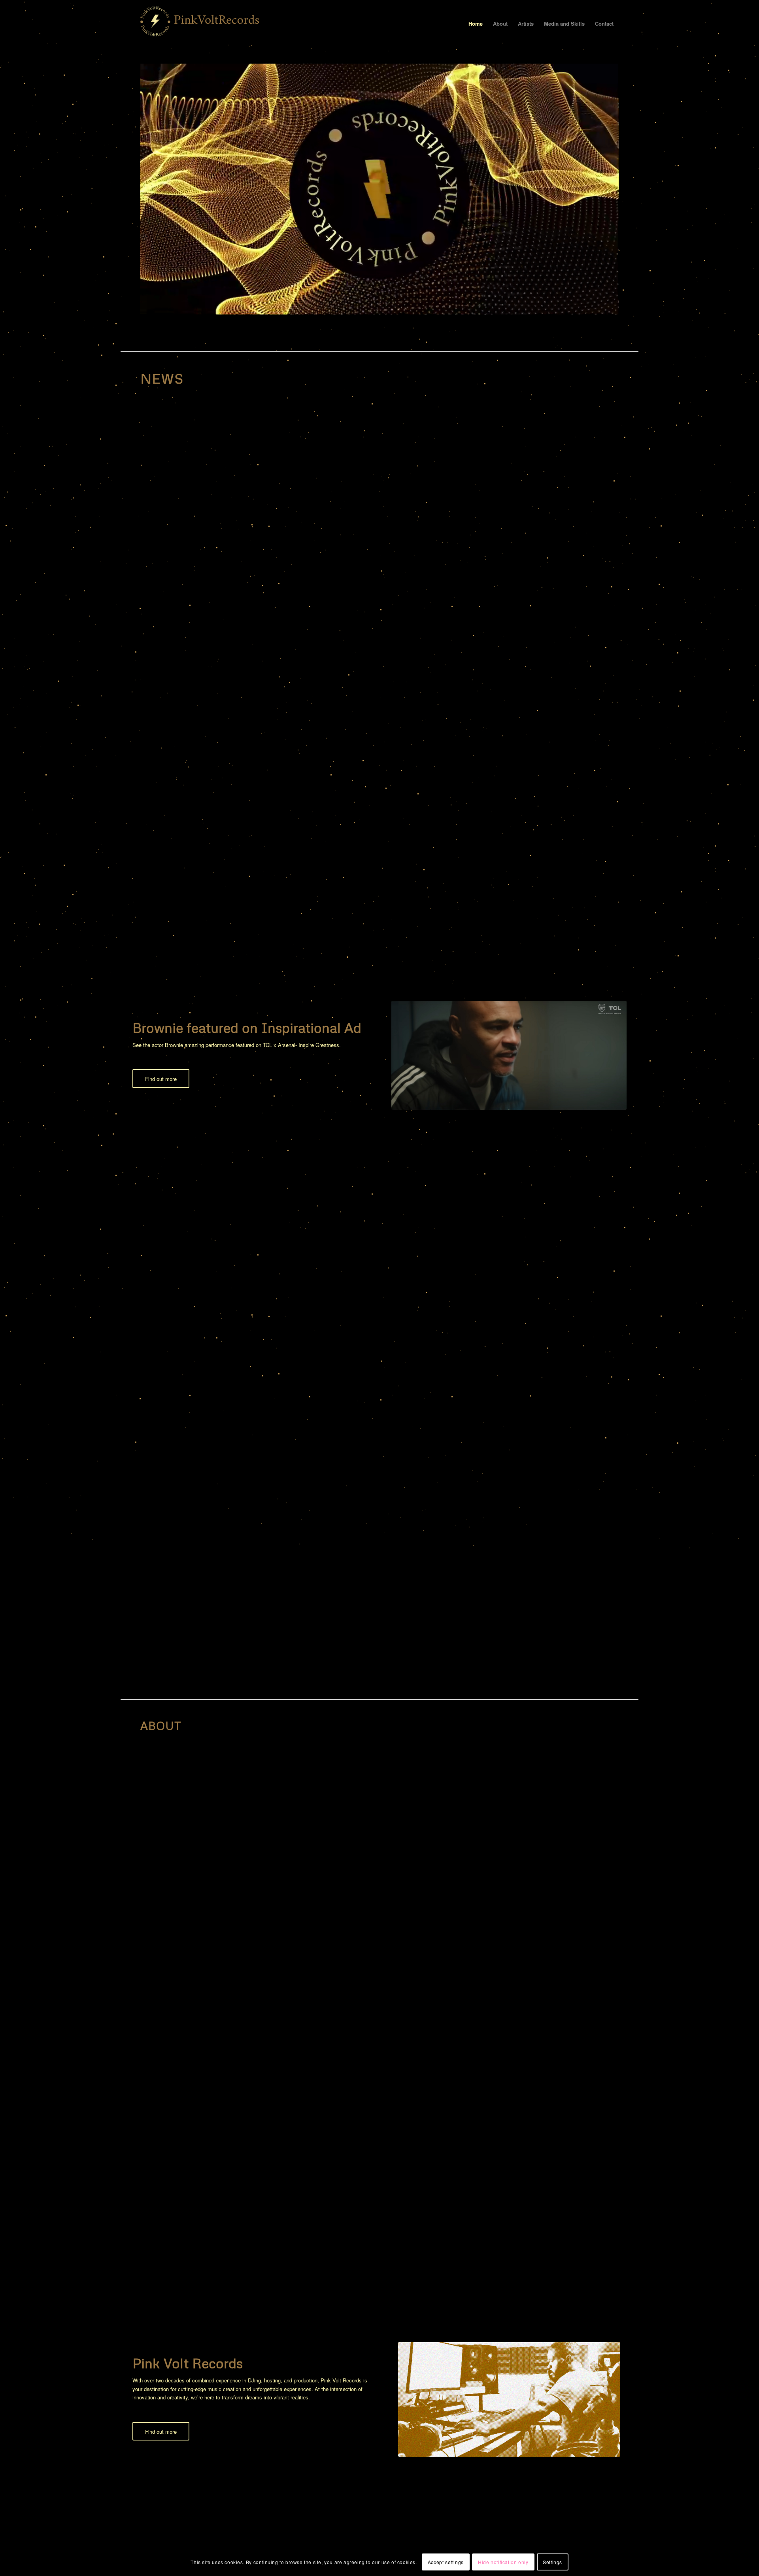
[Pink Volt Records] (200, 24)
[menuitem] (476, 24)
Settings (552, 2562)
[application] (379, 189)
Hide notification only (503, 2562)
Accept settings (446, 2562)
